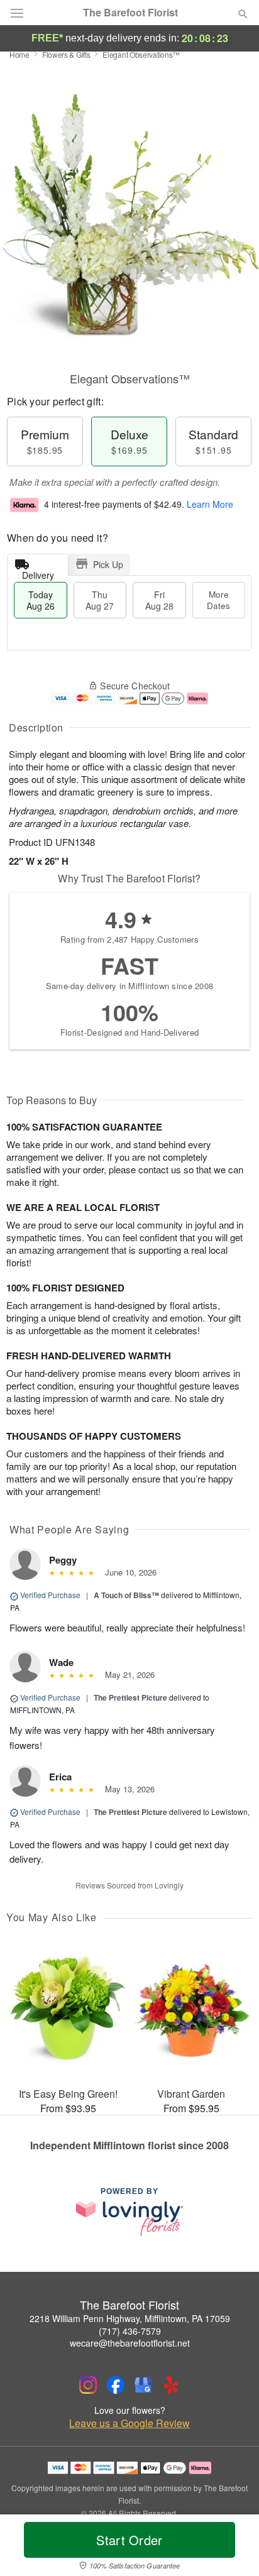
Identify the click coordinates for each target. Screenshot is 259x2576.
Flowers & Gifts (66, 54)
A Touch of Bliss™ (126, 1595)
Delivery (38, 572)
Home (19, 54)
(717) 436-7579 (130, 2331)
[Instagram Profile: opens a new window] (88, 2385)
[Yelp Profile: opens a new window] (171, 2385)
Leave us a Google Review (129, 2423)
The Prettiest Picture (130, 1697)
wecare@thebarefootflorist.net (130, 2343)
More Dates (218, 600)
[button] (232, 2548)
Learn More (210, 504)
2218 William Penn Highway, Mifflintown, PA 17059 (130, 2318)
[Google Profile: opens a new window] (143, 2385)
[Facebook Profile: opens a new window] (116, 2385)
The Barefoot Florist (130, 13)
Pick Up (108, 564)
